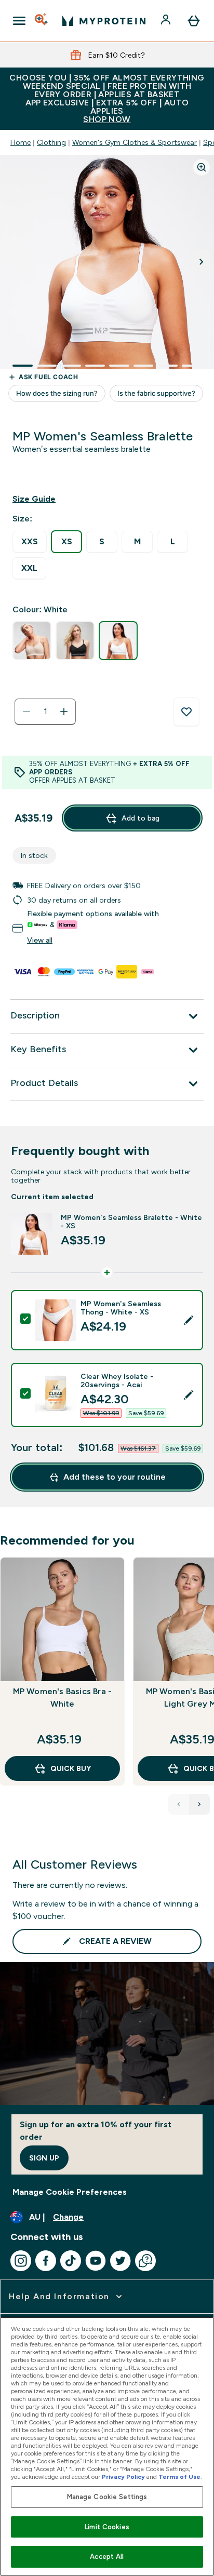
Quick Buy (71, 1768)
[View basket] (194, 21)
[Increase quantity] (64, 712)
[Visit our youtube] (96, 2261)
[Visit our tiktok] (71, 2261)
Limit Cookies (107, 2527)
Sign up (44, 2158)
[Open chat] (145, 2261)
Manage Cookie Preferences (70, 2192)
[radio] (30, 542)
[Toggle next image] (202, 262)
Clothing (51, 142)
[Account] (167, 21)
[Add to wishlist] (186, 712)
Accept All (107, 2557)
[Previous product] (179, 1804)
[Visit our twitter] (121, 2261)
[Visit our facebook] (46, 2261)
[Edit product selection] (189, 1320)
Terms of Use (179, 2477)
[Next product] (199, 1804)
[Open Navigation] (19, 21)
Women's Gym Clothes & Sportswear (135, 142)
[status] (45, 712)
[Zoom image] (202, 167)
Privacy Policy (123, 2477)
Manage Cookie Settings (107, 2497)
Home (21, 142)
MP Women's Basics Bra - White (63, 1698)
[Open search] (42, 21)
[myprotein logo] (104, 21)
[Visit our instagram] (21, 2261)
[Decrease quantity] (26, 712)
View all (40, 940)
